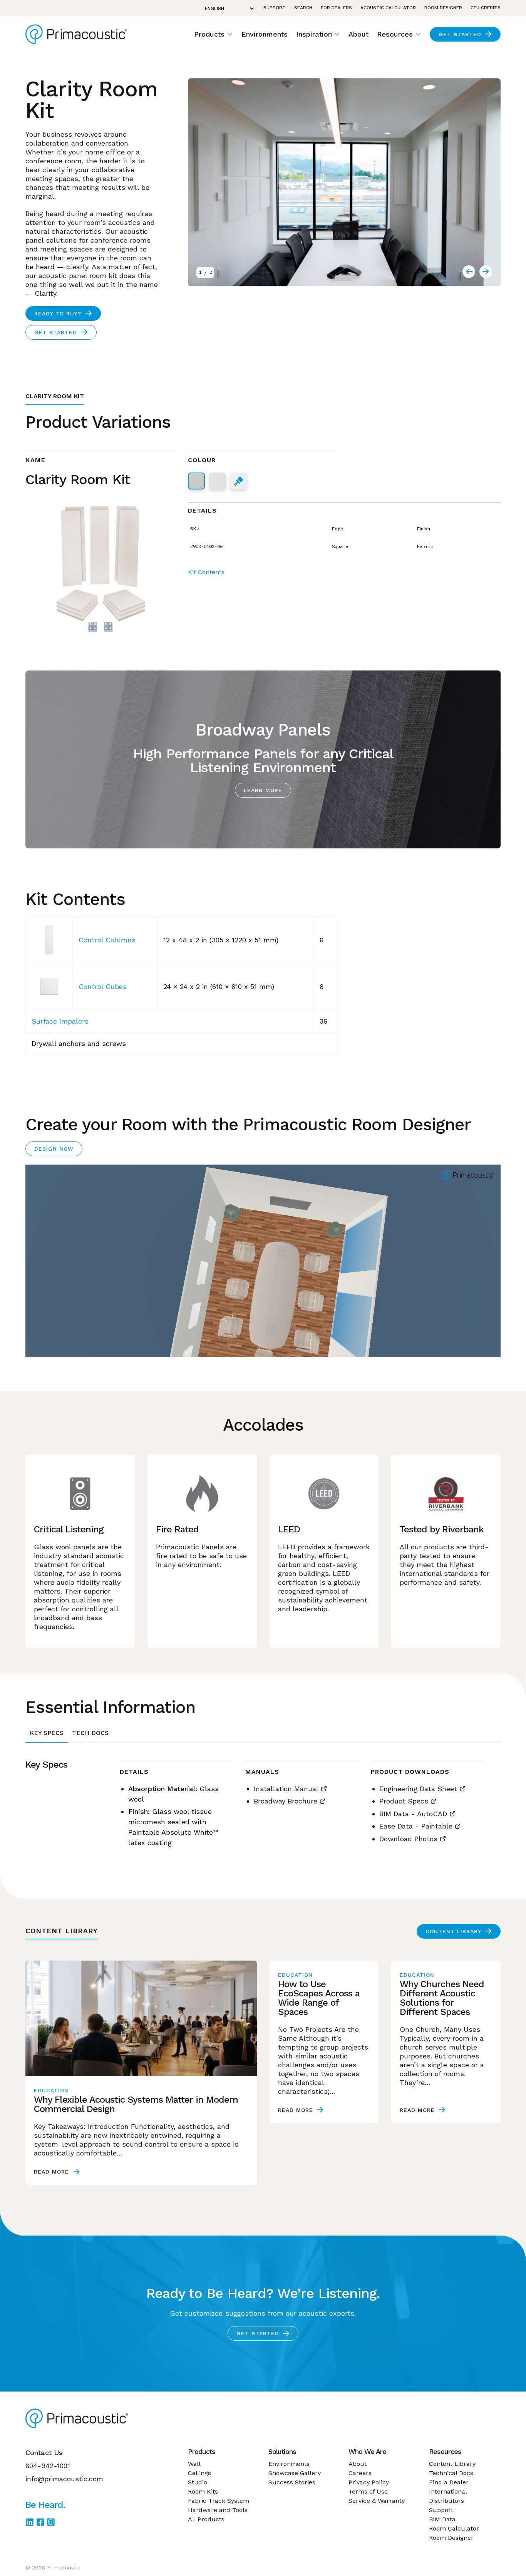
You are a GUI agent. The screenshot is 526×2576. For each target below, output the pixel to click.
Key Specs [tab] (47, 1733)
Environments (265, 34)
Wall (194, 2464)
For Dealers (336, 8)
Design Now (54, 1149)
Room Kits (203, 2491)
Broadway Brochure (286, 1801)
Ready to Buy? (58, 313)
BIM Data (442, 2519)
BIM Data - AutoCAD (413, 1814)
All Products (206, 2519)
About (358, 34)
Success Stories (292, 2482)
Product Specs (404, 1801)
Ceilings (199, 2473)
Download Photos (408, 1839)
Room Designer (443, 8)
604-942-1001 (48, 2466)
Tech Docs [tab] (90, 1733)
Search (303, 8)
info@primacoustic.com (64, 2479)
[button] (214, 34)
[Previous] (486, 272)
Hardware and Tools (218, 2510)
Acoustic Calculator (388, 8)
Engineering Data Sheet (418, 1789)
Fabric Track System (219, 2501)
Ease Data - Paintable (416, 1826)
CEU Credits (486, 8)
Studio (198, 2482)
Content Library (453, 1931)
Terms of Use (368, 2491)
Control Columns (107, 940)
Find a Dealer (449, 2482)
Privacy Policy (369, 2482)
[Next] (469, 272)
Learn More (263, 790)
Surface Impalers (60, 1021)
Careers (360, 2473)
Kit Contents (206, 572)
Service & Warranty (377, 2501)
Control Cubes (103, 986)
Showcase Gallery (295, 2473)
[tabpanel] (263, 1808)
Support (275, 8)
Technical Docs (451, 2473)
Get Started (460, 34)
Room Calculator (454, 2528)
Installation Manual (286, 1789)
